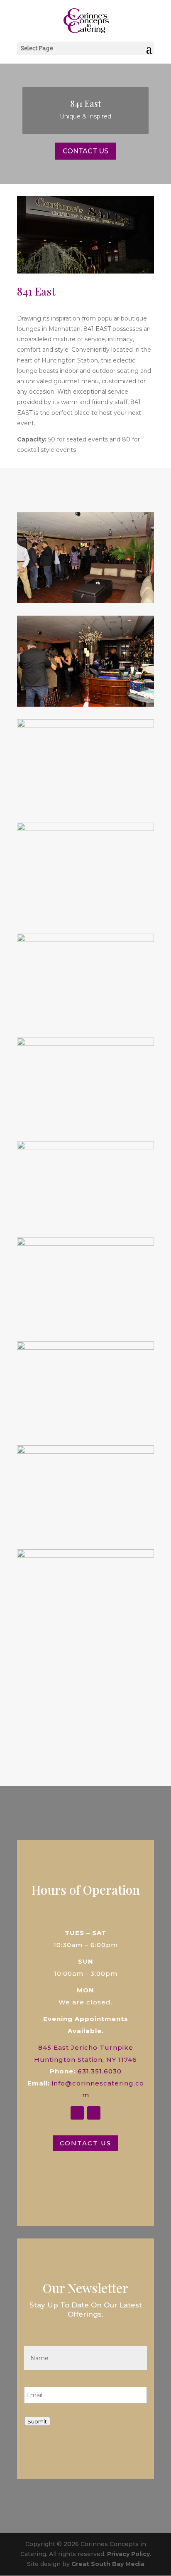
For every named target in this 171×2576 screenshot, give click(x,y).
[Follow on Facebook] (77, 2113)
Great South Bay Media (108, 2564)
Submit (37, 2421)
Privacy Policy (128, 2554)
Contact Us (85, 151)
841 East (85, 103)
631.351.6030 (100, 2071)
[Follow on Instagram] (94, 2113)
